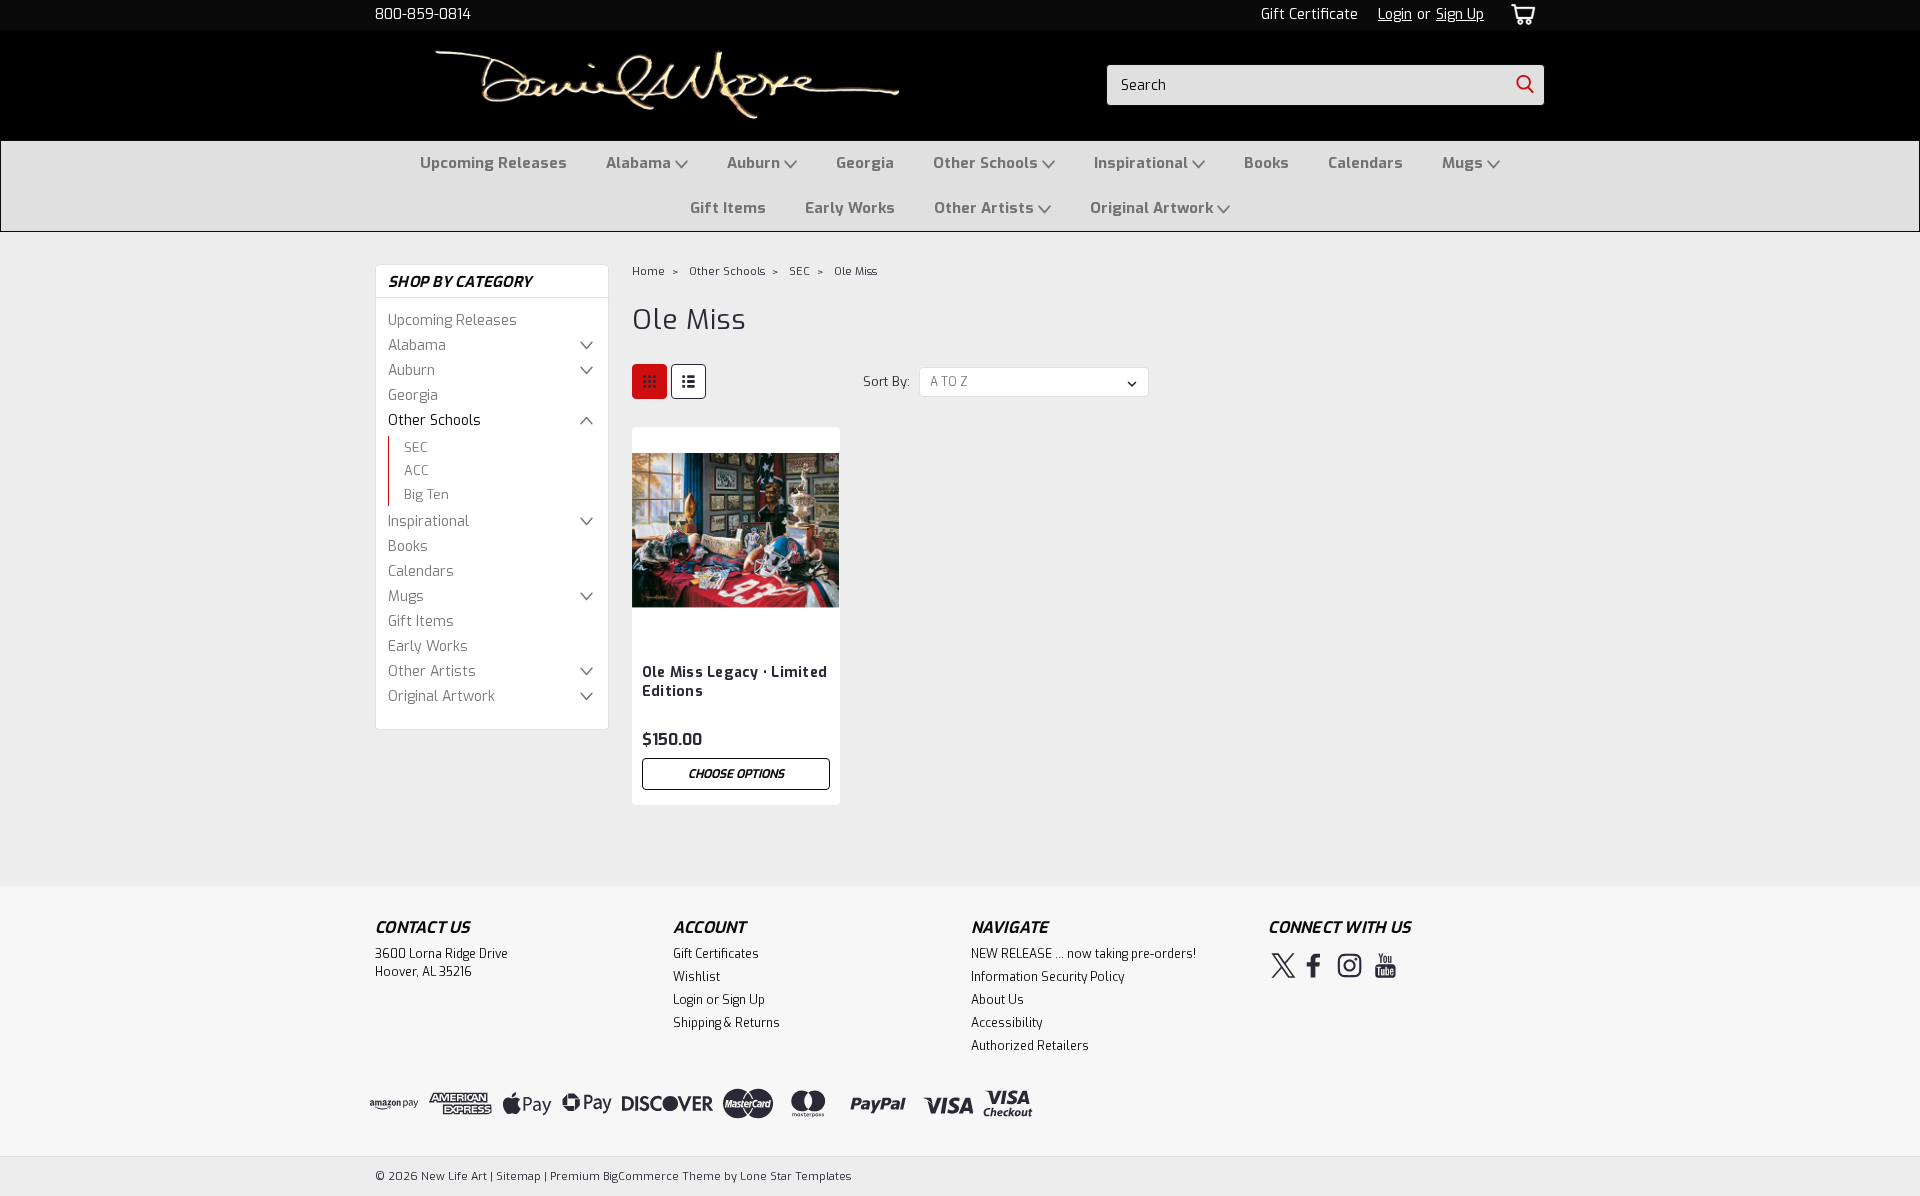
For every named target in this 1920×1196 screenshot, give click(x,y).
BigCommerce (641, 1176)
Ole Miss (855, 271)
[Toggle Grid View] (649, 381)
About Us (997, 1000)
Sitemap (518, 1176)
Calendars (1365, 163)
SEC (416, 447)
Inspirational (1143, 163)
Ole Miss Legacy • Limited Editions (734, 682)
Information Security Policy (1047, 977)
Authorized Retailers (1030, 1046)
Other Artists (986, 208)
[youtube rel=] (1385, 965)
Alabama (640, 163)
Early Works (850, 208)
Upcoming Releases (493, 163)
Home (648, 271)
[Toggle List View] (688, 381)
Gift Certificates (716, 954)
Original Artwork (1153, 208)
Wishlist (696, 977)
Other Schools (987, 163)
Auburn (755, 163)
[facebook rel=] (1313, 965)
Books (1266, 163)
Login (1395, 14)
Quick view (736, 619)
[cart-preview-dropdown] (1519, 14)
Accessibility (1006, 1023)
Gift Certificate (1309, 14)
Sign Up (1460, 14)
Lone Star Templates (795, 1176)
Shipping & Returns (726, 1023)
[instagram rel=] (1349, 965)
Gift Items (728, 208)
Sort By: (886, 381)
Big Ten (426, 494)
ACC (416, 470)
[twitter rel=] (1283, 965)
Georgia (865, 163)
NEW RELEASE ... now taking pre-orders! (1083, 954)
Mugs (1464, 163)
